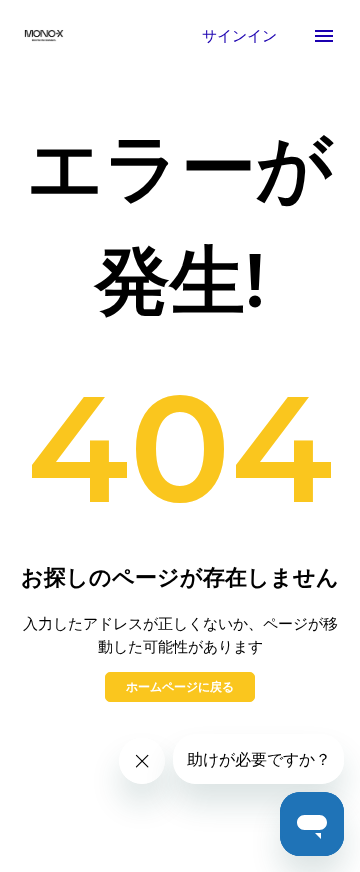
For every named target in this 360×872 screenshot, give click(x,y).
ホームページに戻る (180, 686)
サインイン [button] (241, 35)
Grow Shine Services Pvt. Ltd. (199, 793)
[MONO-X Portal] (44, 36)
